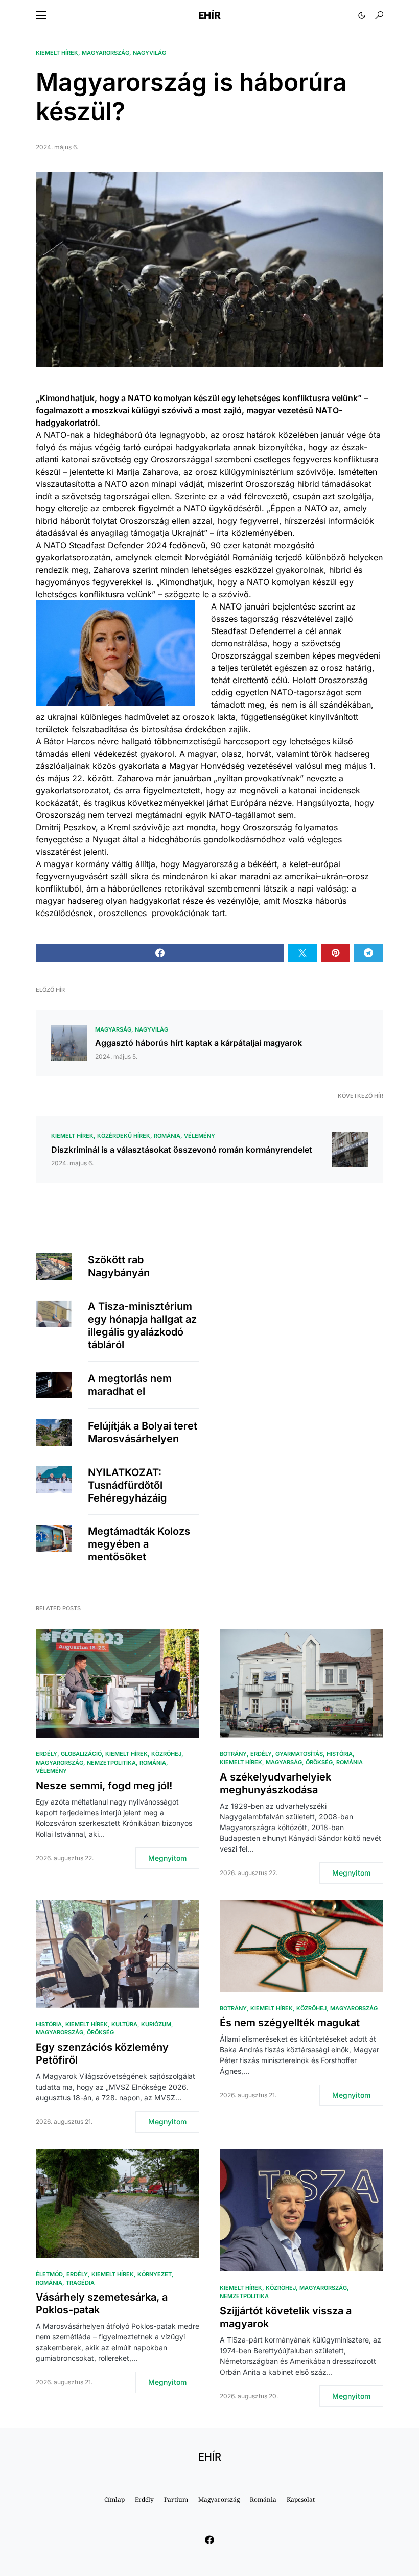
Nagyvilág (149, 53)
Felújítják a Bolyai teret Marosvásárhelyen (143, 1432)
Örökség (319, 1762)
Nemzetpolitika (111, 1763)
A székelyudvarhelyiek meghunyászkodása (275, 1783)
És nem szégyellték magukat (290, 2023)
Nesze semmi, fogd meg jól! (104, 1786)
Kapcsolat (301, 2500)
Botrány (233, 1754)
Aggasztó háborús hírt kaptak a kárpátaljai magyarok (199, 1043)
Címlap (114, 2500)
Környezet (155, 2274)
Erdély (46, 1754)
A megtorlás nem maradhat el (130, 1385)
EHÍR (209, 15)
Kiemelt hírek (57, 53)
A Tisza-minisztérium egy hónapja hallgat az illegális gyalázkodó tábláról (142, 1326)
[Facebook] (209, 2540)
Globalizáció (81, 1754)
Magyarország (106, 53)
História (340, 1754)
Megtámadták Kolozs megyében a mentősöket (139, 1544)
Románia (167, 1136)
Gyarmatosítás (299, 1754)
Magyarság (113, 1029)
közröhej (166, 1754)
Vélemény (200, 1136)
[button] (41, 15)
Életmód (49, 2274)
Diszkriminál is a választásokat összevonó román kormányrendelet (182, 1150)
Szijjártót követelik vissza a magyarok (286, 2317)
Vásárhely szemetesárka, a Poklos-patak (102, 2303)
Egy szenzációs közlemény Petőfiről (102, 2054)
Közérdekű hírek (124, 1136)
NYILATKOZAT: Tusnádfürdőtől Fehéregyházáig (127, 1485)
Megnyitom (167, 1858)
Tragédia (80, 2283)
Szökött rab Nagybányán (119, 1266)
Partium (176, 2500)
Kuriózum (156, 2024)
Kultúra (124, 2024)
